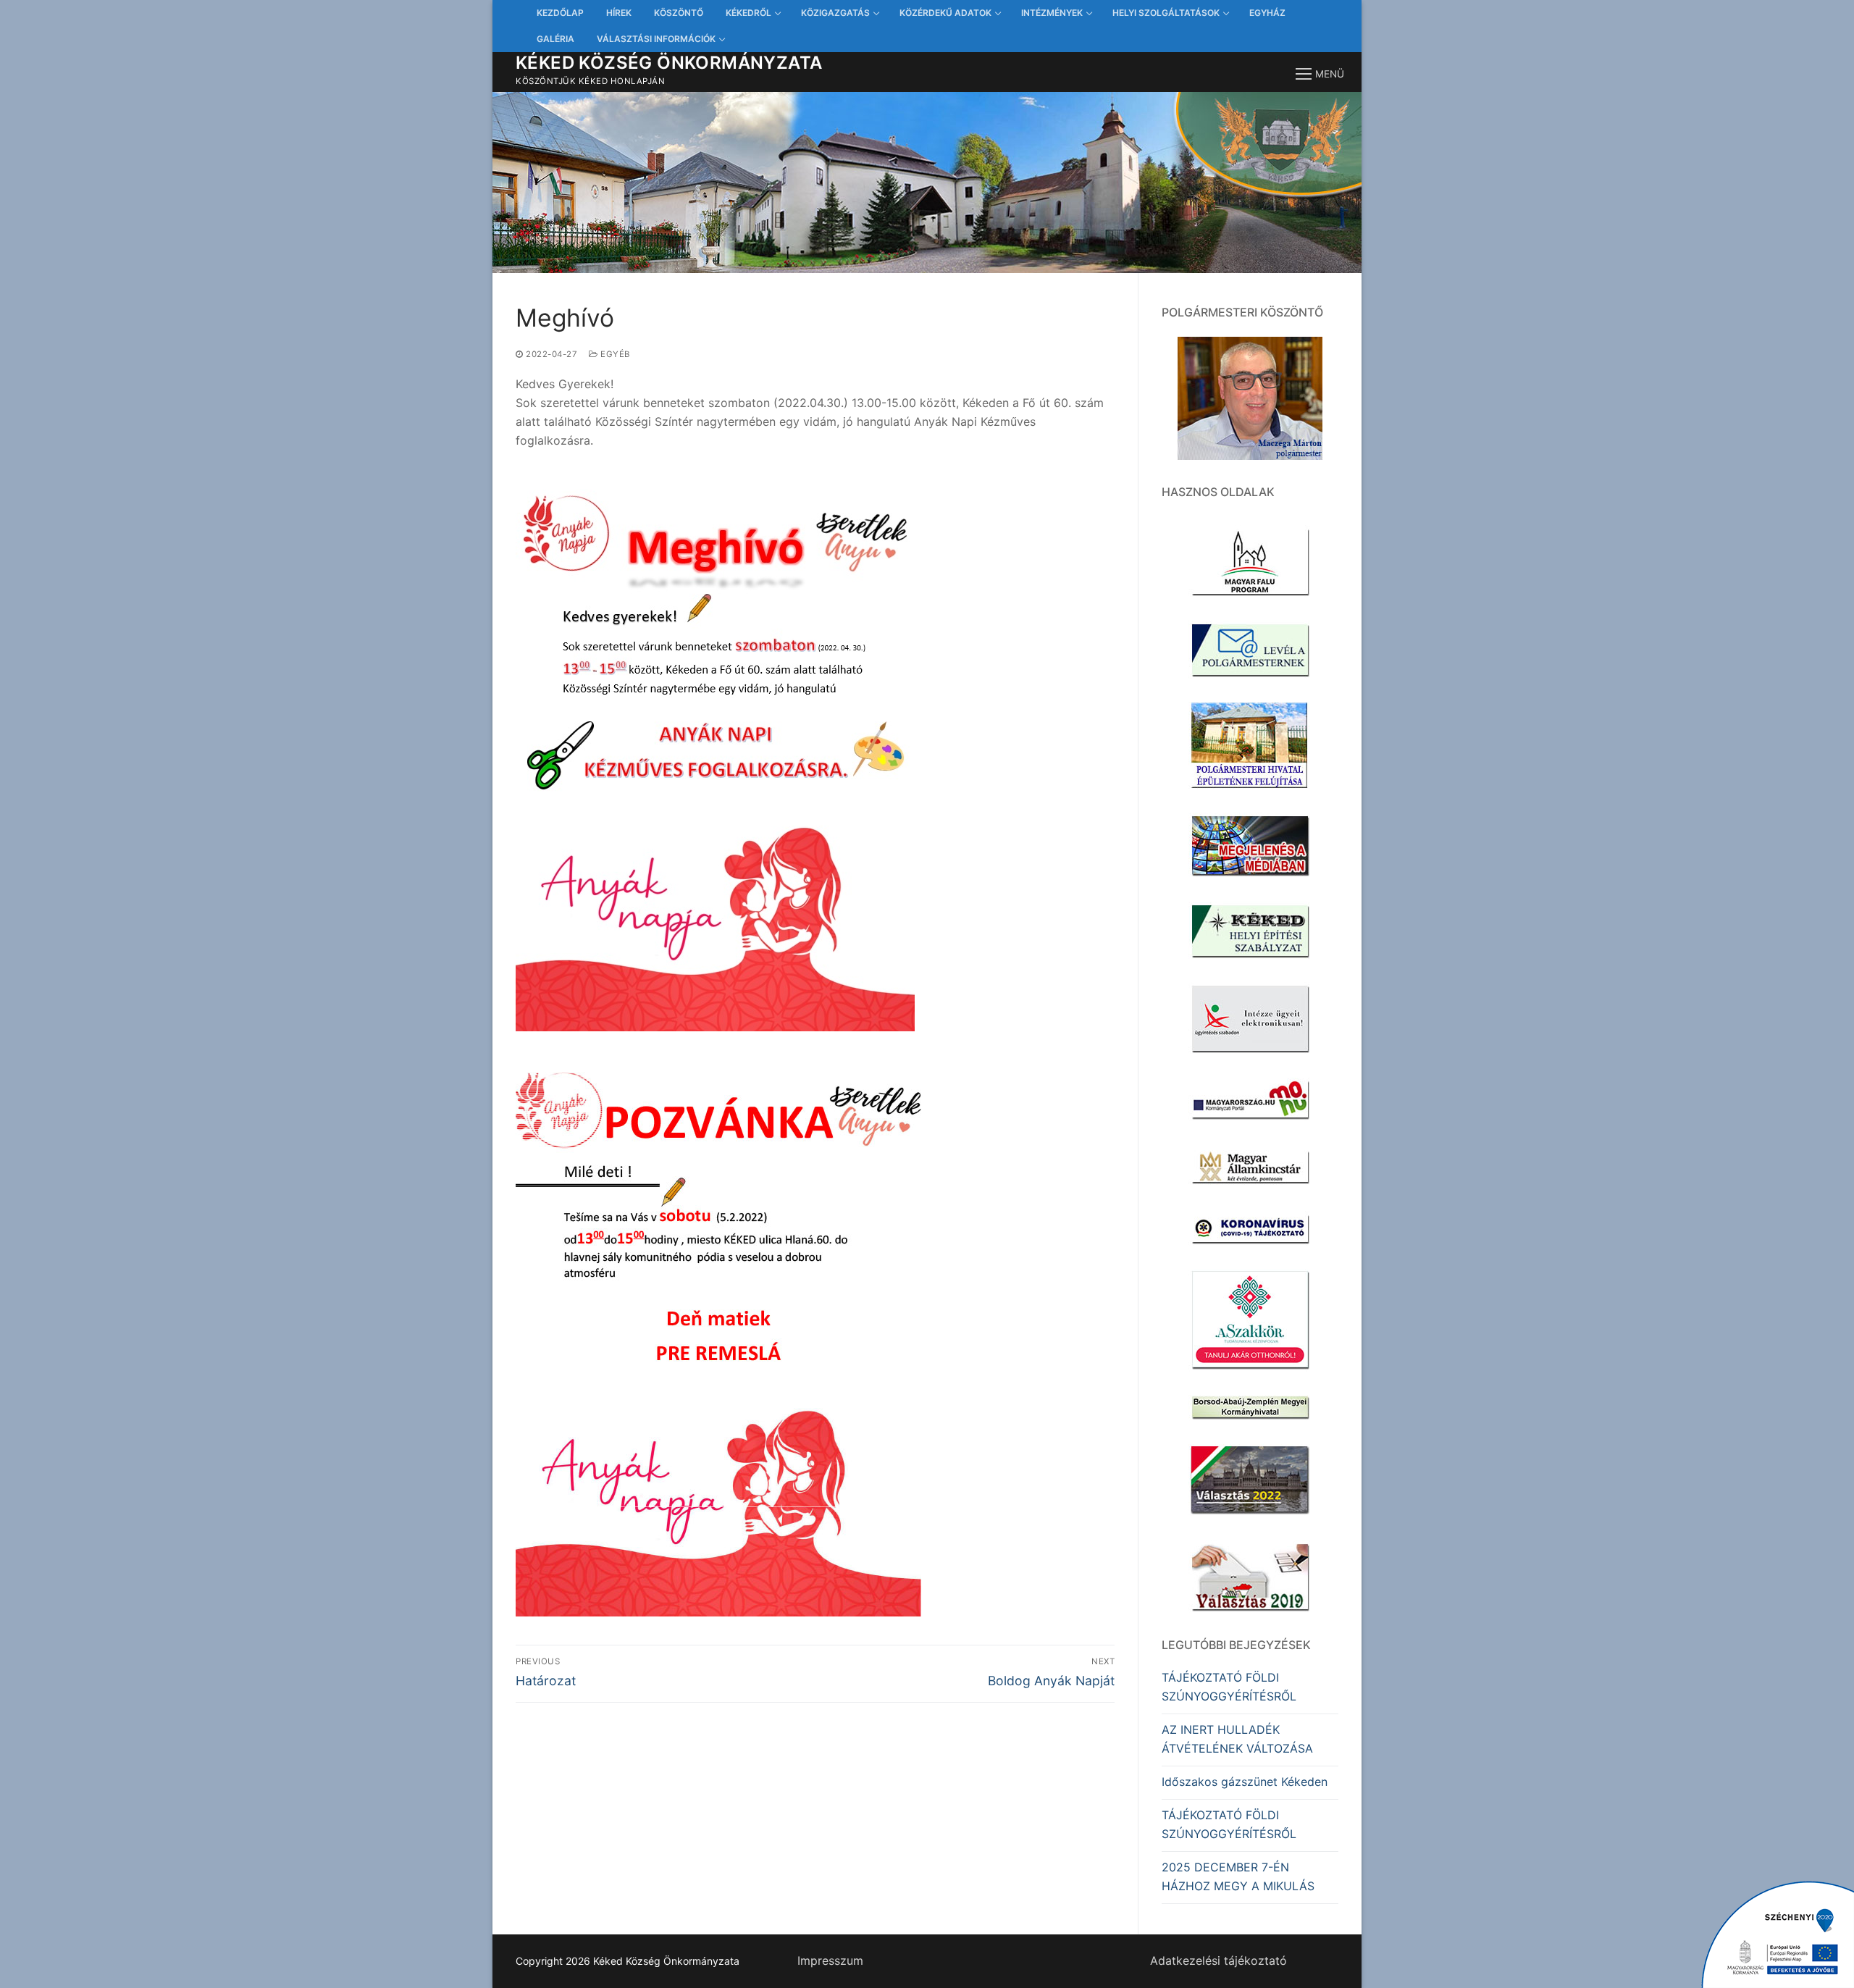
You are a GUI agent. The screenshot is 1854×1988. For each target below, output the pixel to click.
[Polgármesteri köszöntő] (1250, 398)
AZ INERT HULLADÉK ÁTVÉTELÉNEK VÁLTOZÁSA (1237, 1739)
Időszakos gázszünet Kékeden (1245, 1782)
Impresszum (830, 1960)
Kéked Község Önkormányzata (669, 63)
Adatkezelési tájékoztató (1218, 1960)
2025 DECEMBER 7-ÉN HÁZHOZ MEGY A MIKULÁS (1238, 1876)
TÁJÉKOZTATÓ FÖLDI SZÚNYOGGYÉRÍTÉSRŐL (1229, 1687)
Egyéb (614, 354)
